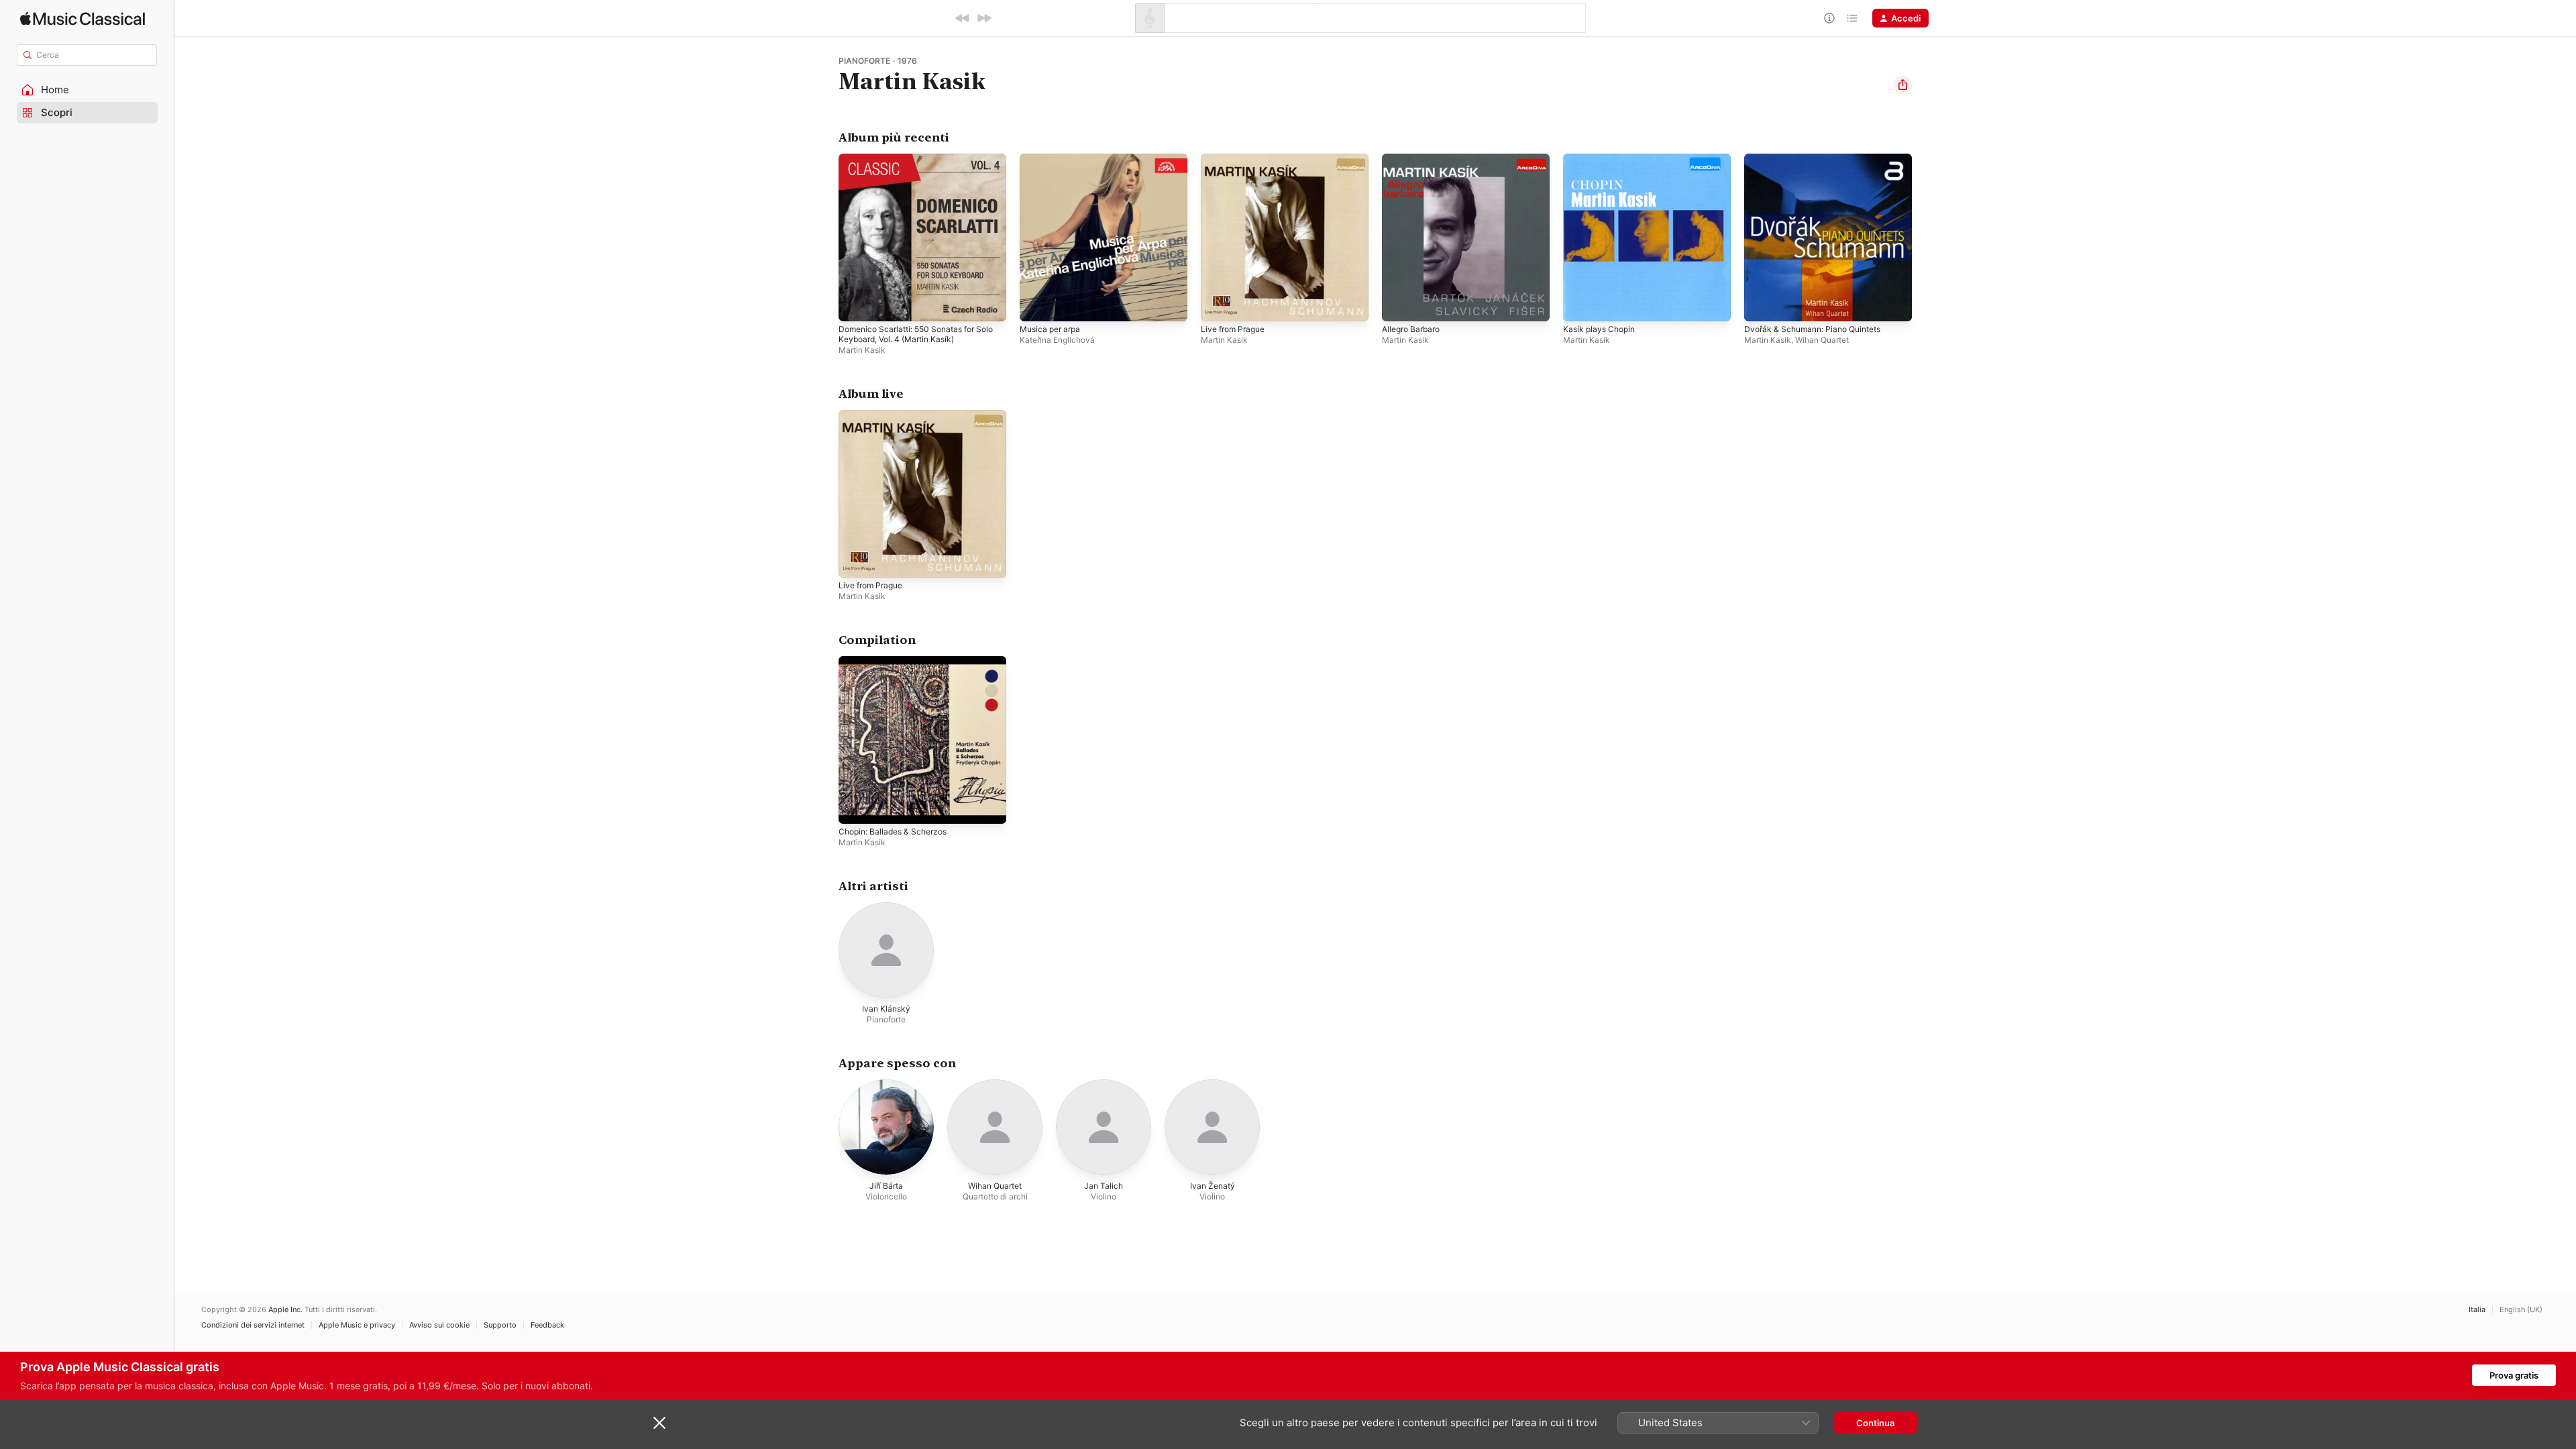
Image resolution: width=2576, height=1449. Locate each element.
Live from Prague (1236, 159)
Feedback (547, 1325)
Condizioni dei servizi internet (253, 1325)
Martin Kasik (862, 350)
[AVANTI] (984, 18)
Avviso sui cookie (439, 1325)
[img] (83, 18)
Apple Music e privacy (357, 1325)
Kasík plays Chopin (1602, 159)
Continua (1875, 1423)
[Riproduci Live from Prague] (1218, 305)
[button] (87, 90)
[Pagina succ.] (1925, 237)
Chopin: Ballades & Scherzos (898, 661)
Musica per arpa (1053, 159)
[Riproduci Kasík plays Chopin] (1580, 305)
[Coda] (1852, 18)
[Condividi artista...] (1902, 85)
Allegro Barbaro (1414, 159)
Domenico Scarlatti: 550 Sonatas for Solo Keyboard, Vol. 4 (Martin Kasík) (914, 164)
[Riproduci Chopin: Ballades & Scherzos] (855, 807)
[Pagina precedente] (825, 237)
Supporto (500, 1325)
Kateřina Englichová (1057, 340)
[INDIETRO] (963, 18)
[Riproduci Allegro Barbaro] (1399, 305)
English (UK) (2521, 1310)
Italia (2477, 1310)
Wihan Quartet (1822, 340)
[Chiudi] (659, 1423)
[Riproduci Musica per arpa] (1036, 305)
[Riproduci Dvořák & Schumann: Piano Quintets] (1761, 305)
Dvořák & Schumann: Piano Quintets (1819, 159)
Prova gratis (2514, 1375)
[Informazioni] (1829, 18)
